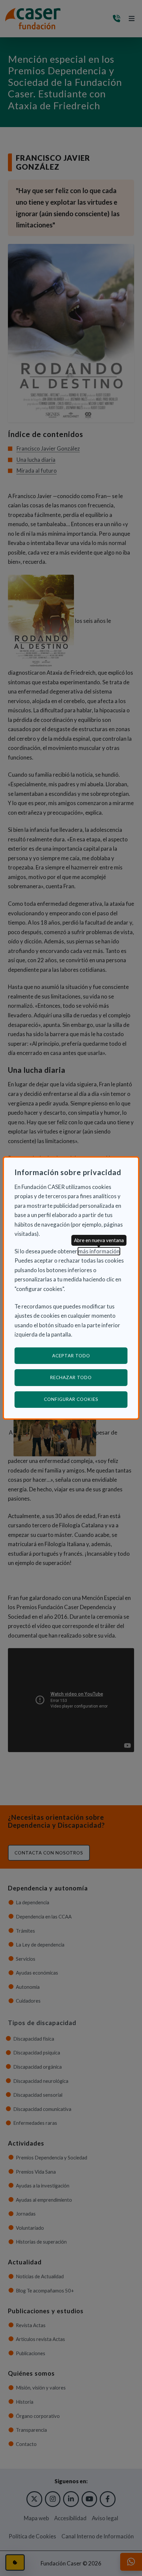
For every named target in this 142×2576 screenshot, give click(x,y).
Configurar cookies (86, 1399)
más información (99, 1251)
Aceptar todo (71, 1356)
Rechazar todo (71, 1377)
